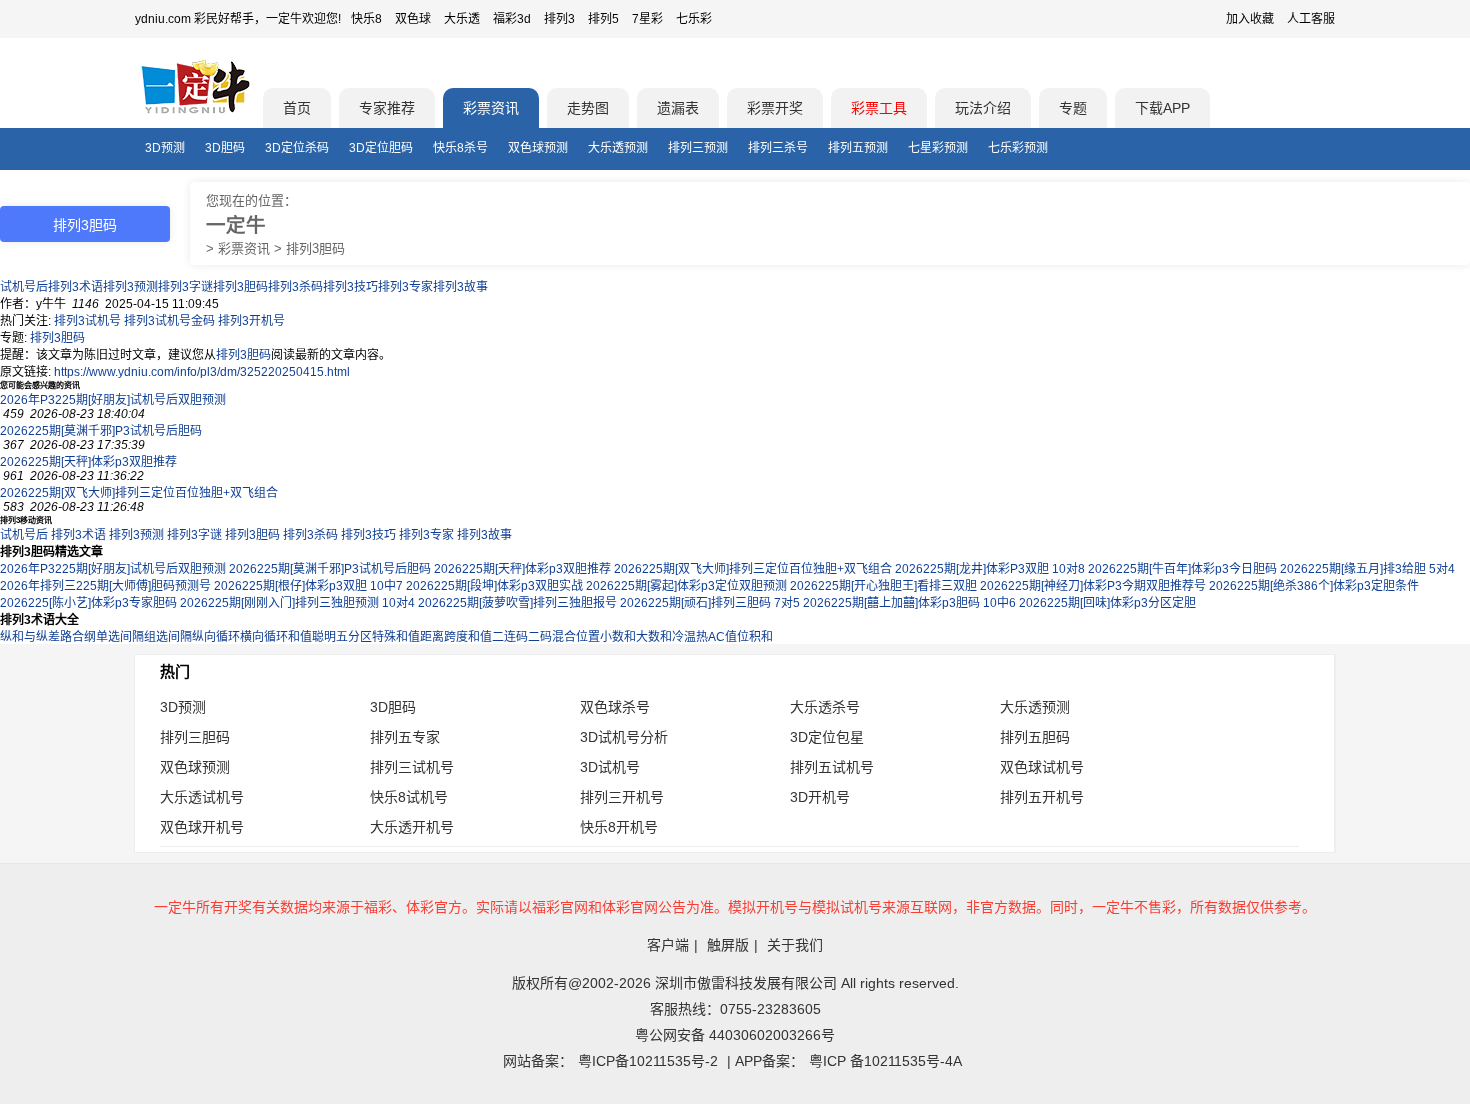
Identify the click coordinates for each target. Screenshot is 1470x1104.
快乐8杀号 (460, 148)
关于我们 (795, 945)
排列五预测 (858, 148)
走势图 (588, 108)
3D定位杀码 (297, 148)
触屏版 (728, 945)
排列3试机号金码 (169, 321)
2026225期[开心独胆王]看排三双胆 (883, 586)
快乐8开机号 (619, 827)
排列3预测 (130, 287)
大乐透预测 (618, 148)
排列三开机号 (622, 797)
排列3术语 (75, 287)
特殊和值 (396, 637)
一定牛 (236, 225)
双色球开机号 (202, 827)
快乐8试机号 (409, 797)
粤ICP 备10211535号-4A (885, 1061)
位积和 (755, 637)
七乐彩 (694, 19)
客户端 (668, 945)
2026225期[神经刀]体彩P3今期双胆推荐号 (1093, 586)
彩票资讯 (491, 108)
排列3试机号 (87, 321)
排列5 (603, 19)
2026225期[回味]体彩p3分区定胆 (1107, 603)
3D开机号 (820, 797)
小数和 (618, 637)
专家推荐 (387, 108)
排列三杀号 (778, 148)
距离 (432, 637)
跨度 (456, 637)
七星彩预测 (938, 148)
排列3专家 (405, 287)
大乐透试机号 (202, 797)
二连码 (510, 637)
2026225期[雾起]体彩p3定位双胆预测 (686, 586)
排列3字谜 (185, 287)
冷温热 (690, 637)
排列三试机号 (412, 767)
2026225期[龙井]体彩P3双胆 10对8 (990, 569)
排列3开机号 (251, 321)
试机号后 (24, 287)
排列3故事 (460, 287)
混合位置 (576, 637)
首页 (297, 108)
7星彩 (647, 19)
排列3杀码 (295, 287)
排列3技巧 (350, 287)
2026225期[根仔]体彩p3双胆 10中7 (308, 586)
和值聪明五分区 (330, 637)
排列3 (559, 19)
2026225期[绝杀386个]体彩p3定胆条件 (1314, 586)
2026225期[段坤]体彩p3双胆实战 (494, 586)
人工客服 (1311, 19)
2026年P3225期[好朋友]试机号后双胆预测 (113, 400)
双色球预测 (538, 148)
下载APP (1162, 108)
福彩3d (512, 19)
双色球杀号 (615, 707)
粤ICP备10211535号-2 (648, 1061)
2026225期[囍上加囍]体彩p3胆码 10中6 (909, 603)
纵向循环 (216, 637)
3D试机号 (610, 767)
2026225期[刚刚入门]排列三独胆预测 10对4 (297, 603)
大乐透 (462, 19)
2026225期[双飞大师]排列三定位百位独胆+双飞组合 (139, 493)
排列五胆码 (1035, 737)
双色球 (413, 19)
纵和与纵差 (30, 637)
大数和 (654, 637)
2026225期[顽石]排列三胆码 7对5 (710, 603)
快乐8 (366, 19)
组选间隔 (168, 637)
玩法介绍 (983, 108)
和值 (480, 637)
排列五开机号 (1042, 797)
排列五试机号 (832, 767)
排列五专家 (405, 737)
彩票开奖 (775, 108)
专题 (1073, 108)
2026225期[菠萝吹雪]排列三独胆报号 (517, 603)
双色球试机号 (1042, 767)
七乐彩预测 (1018, 148)
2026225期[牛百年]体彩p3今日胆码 (1182, 569)
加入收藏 (1250, 19)
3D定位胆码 (381, 148)
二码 (540, 637)
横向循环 (264, 637)
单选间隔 (120, 637)
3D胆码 (225, 148)
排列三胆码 (195, 737)
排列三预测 (698, 148)
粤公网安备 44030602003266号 (735, 1035)
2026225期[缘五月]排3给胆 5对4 (1367, 569)
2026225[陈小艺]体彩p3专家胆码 (88, 603)
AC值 (722, 637)
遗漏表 (678, 108)
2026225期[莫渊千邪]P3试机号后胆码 (101, 431)
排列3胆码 (240, 287)
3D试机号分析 (624, 737)
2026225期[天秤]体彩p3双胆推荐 (88, 462)
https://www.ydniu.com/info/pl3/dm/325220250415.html (202, 372)
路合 (72, 637)
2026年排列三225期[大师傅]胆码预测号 (105, 586)
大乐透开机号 (412, 827)
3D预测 (165, 148)
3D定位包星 (827, 737)
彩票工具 (879, 108)
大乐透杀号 (825, 707)
